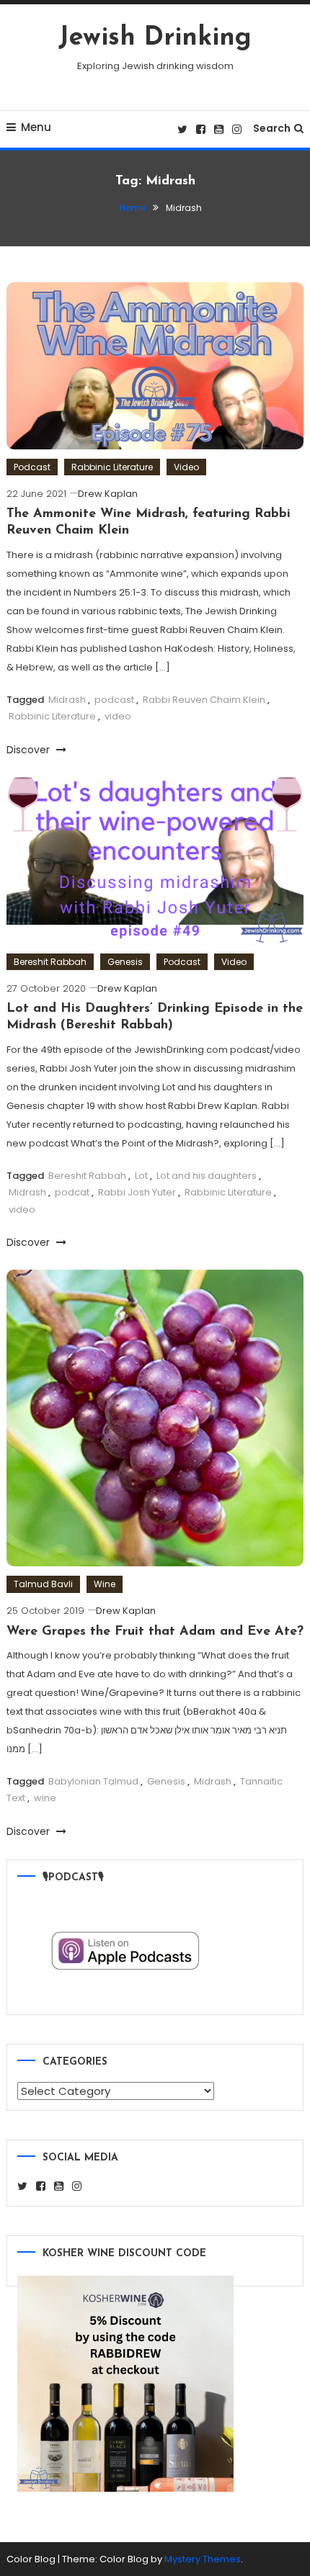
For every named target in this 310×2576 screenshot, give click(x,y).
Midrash (67, 700)
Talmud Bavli (43, 1584)
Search (272, 128)
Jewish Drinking (155, 38)
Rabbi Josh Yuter (137, 1192)
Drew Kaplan (108, 494)
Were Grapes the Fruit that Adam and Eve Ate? (155, 1632)
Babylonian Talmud (93, 1781)
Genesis (125, 962)
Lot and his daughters (207, 1176)
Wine (105, 1584)
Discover (30, 750)
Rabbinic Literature (112, 467)
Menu (36, 127)
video (118, 716)
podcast (114, 700)
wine (45, 1798)
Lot (141, 1176)
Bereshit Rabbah (50, 962)
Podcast (32, 467)
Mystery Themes (203, 2559)
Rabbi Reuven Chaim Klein (204, 700)
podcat (72, 1192)
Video (186, 467)
